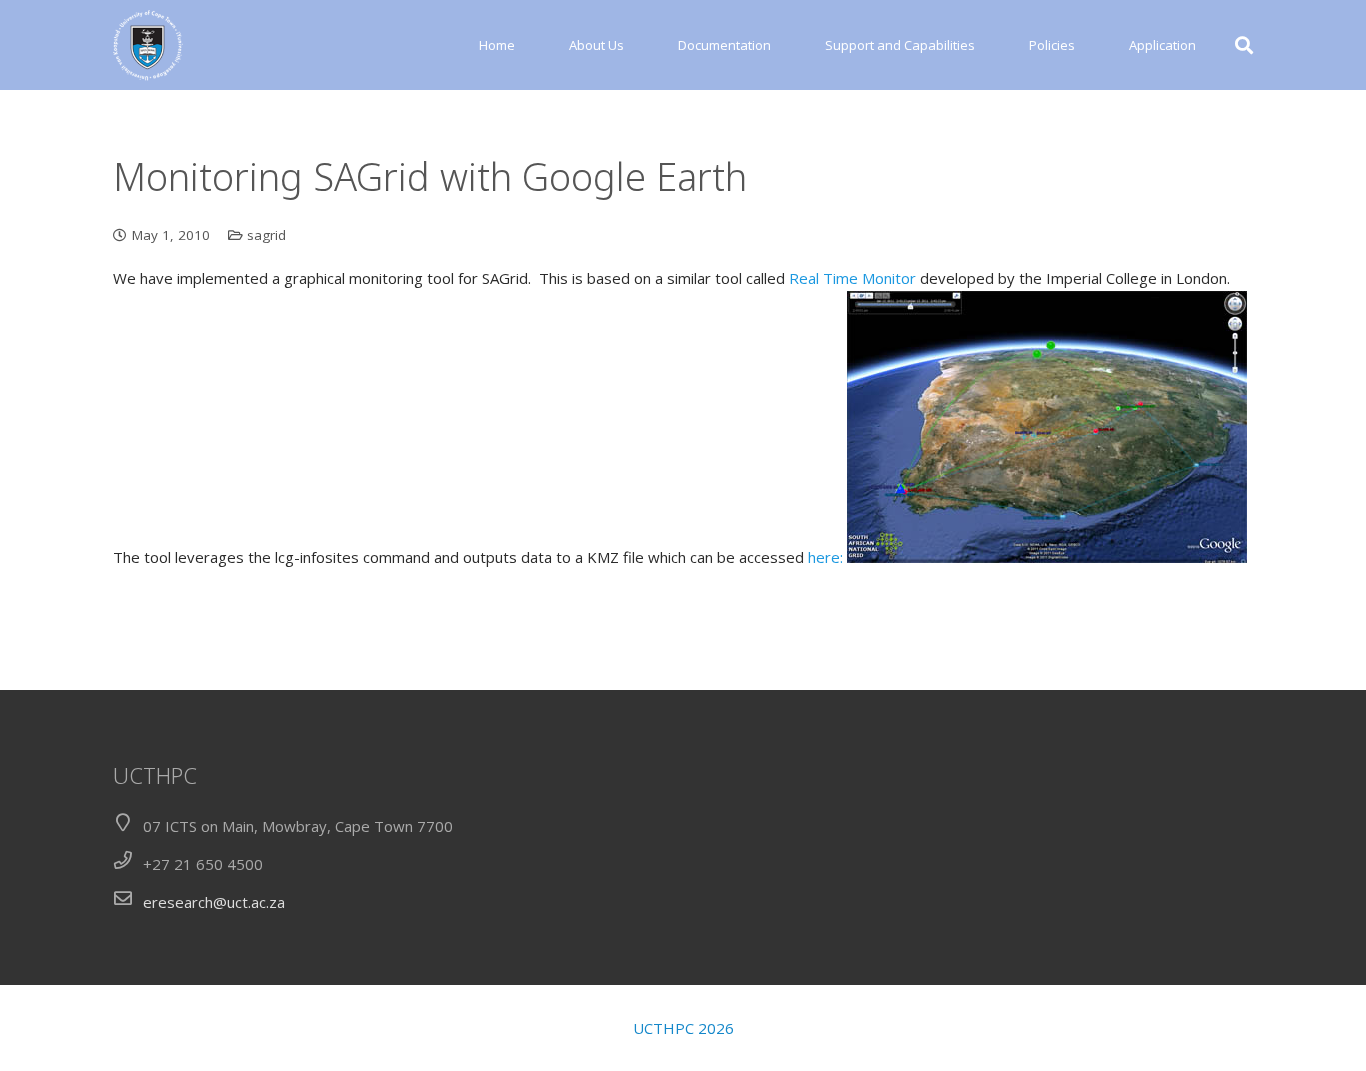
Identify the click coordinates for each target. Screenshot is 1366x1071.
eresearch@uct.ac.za (214, 902)
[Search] (1244, 45)
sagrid (266, 235)
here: (825, 557)
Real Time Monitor (852, 278)
